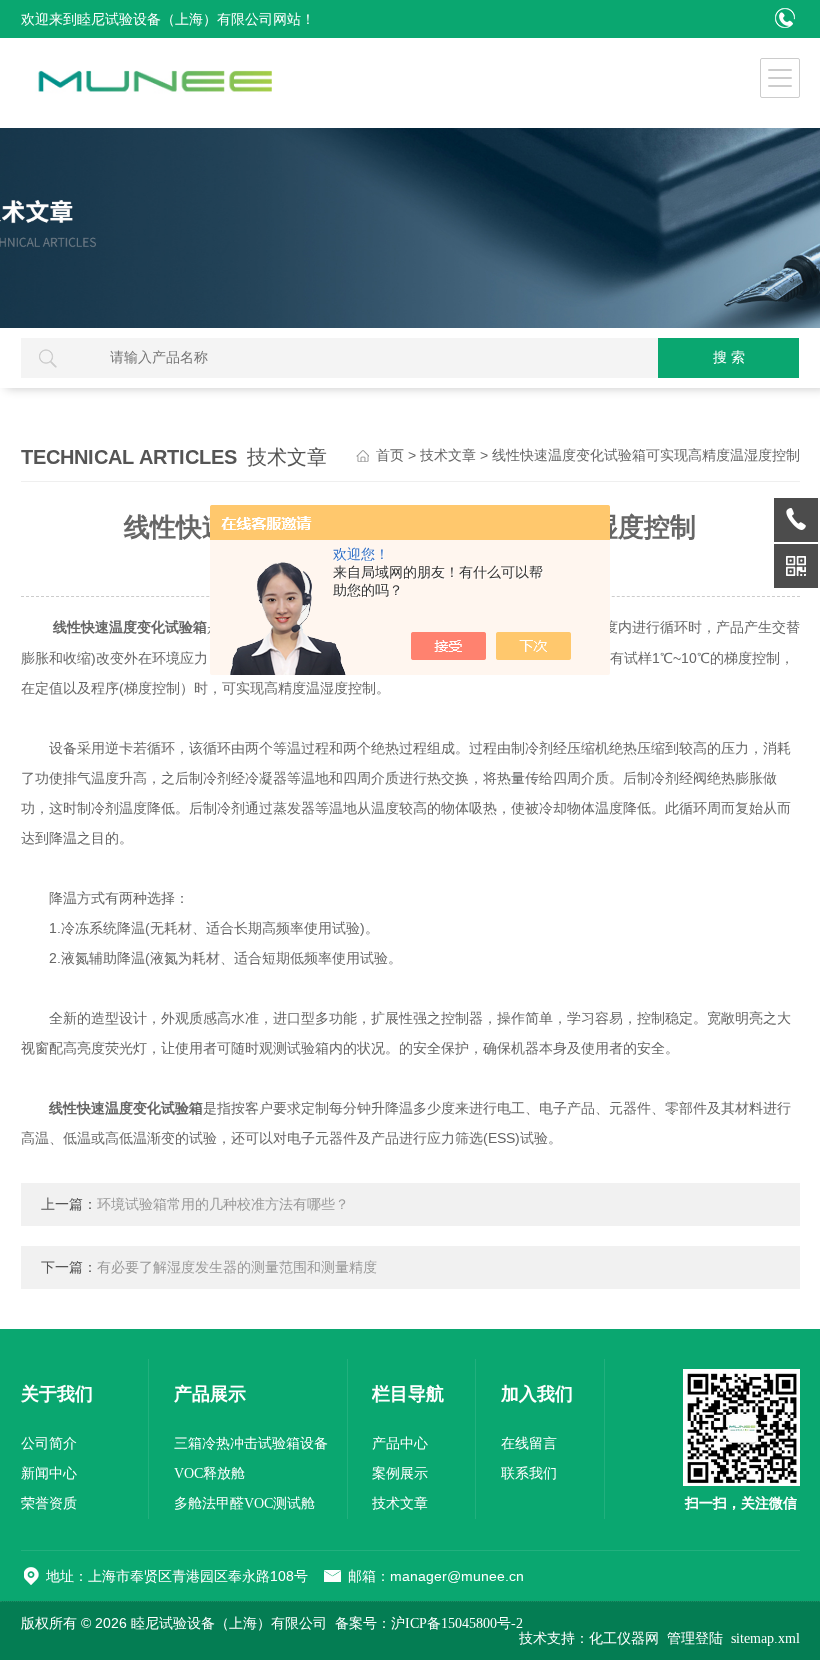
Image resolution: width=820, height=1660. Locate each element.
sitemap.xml (765, 1638)
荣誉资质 (49, 1503)
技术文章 (448, 455)
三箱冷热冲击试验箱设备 (251, 1443)
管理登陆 (695, 1638)
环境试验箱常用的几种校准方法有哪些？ (223, 1204)
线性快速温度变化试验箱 (130, 627)
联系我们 (529, 1473)
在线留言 (529, 1443)
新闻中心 (49, 1473)
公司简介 (49, 1443)
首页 (390, 455)
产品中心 (400, 1443)
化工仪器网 (624, 1638)
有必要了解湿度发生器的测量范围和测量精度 (237, 1267)
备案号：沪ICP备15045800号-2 (429, 1623)
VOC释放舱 (209, 1473)
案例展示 (400, 1473)
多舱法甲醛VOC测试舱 (244, 1503)
